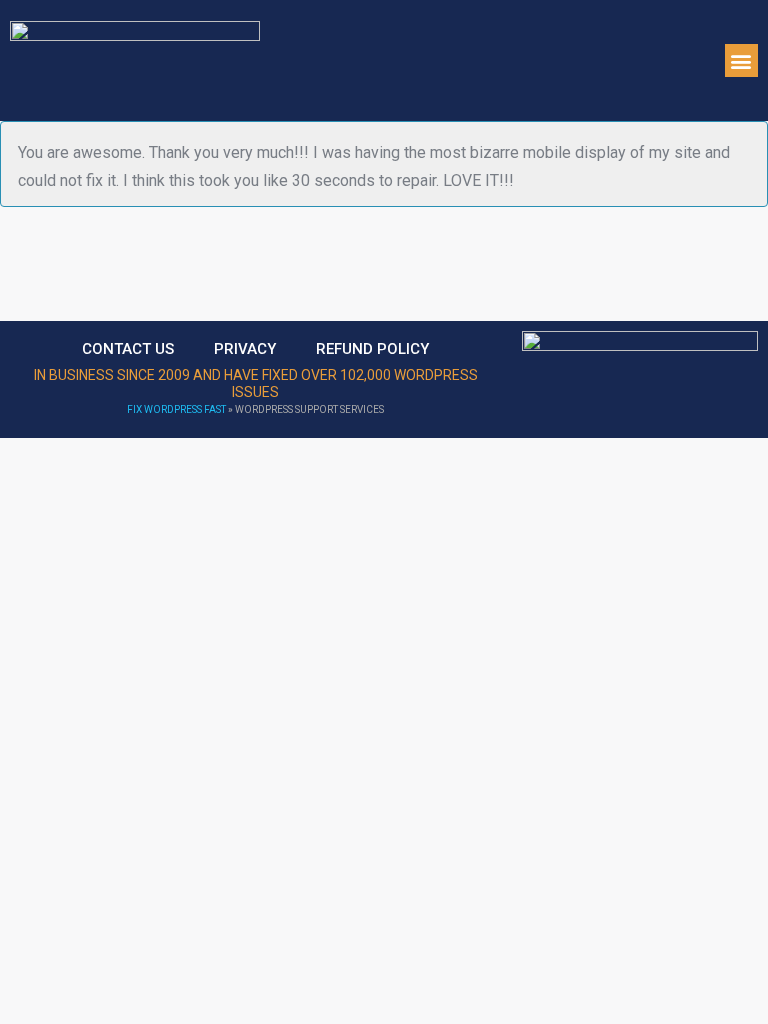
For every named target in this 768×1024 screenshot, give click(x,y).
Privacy (245, 349)
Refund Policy (372, 349)
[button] (741, 60)
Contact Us (128, 349)
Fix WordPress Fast (176, 409)
